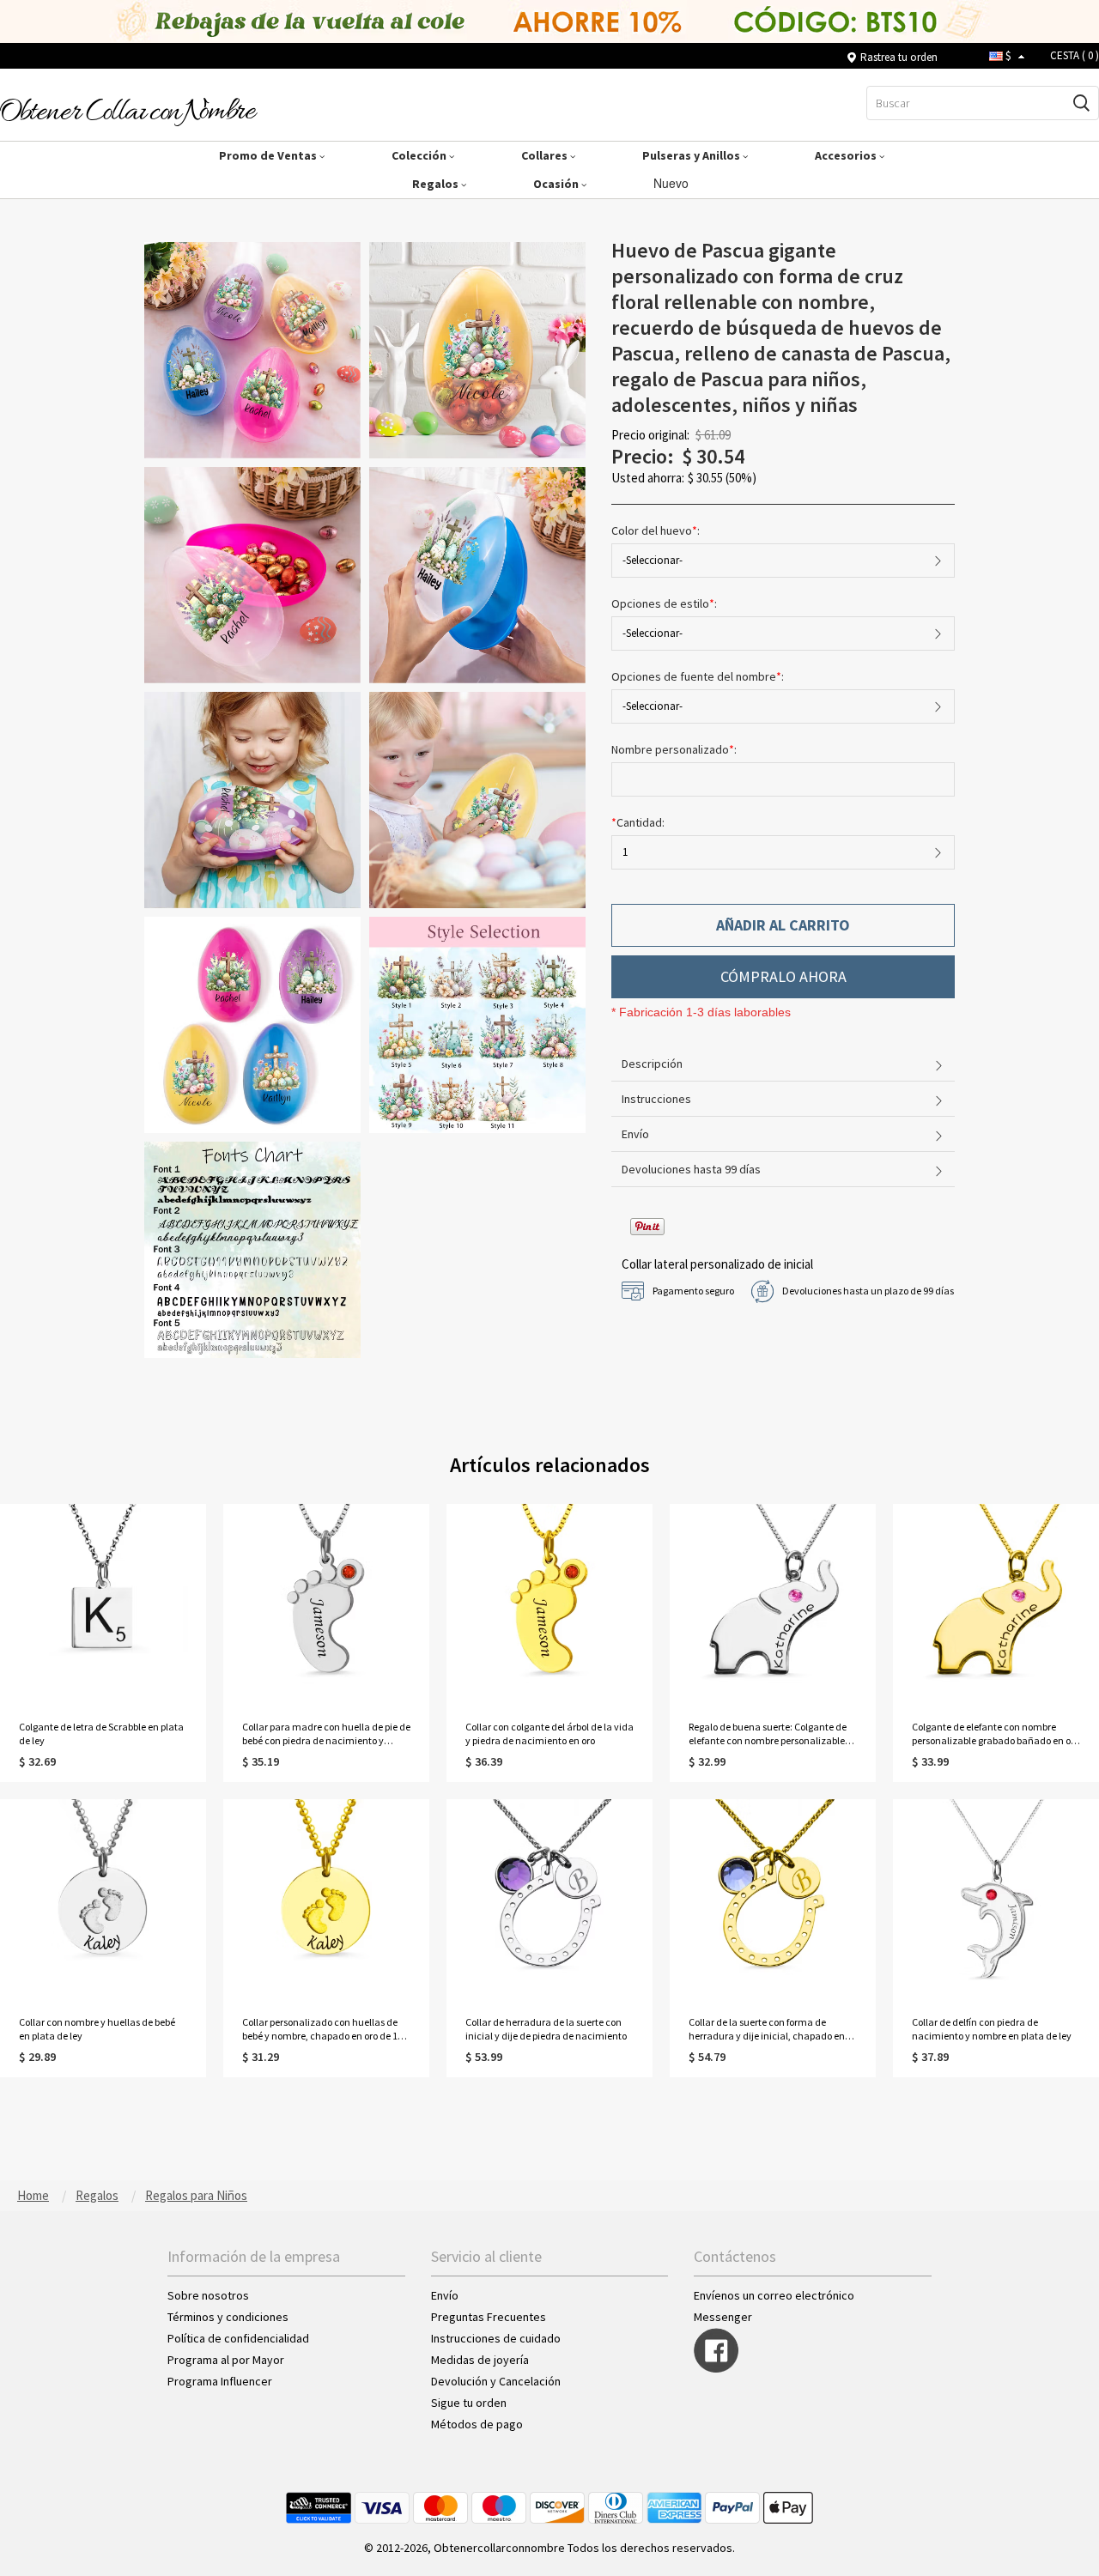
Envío (445, 2295)
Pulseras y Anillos (692, 155)
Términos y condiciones (228, 2317)
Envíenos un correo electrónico (774, 2295)
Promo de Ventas (269, 155)
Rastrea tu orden (899, 57)
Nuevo (673, 183)
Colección (420, 155)
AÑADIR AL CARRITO (783, 925)
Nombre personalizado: (675, 749)
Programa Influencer (220, 2381)
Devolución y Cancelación (496, 2381)
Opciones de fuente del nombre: (699, 676)
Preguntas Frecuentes (489, 2317)
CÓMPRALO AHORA (783, 976)
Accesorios (847, 155)
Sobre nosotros (208, 2295)
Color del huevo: (657, 530)
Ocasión (557, 184)
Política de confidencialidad (238, 2338)
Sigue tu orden (469, 2403)
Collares (546, 155)
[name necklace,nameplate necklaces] (129, 111)
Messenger (723, 2317)
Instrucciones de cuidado (496, 2338)
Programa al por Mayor (227, 2360)
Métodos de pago (477, 2424)
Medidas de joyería (480, 2360)
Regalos (437, 184)
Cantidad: (638, 822)
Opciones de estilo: (665, 603)
